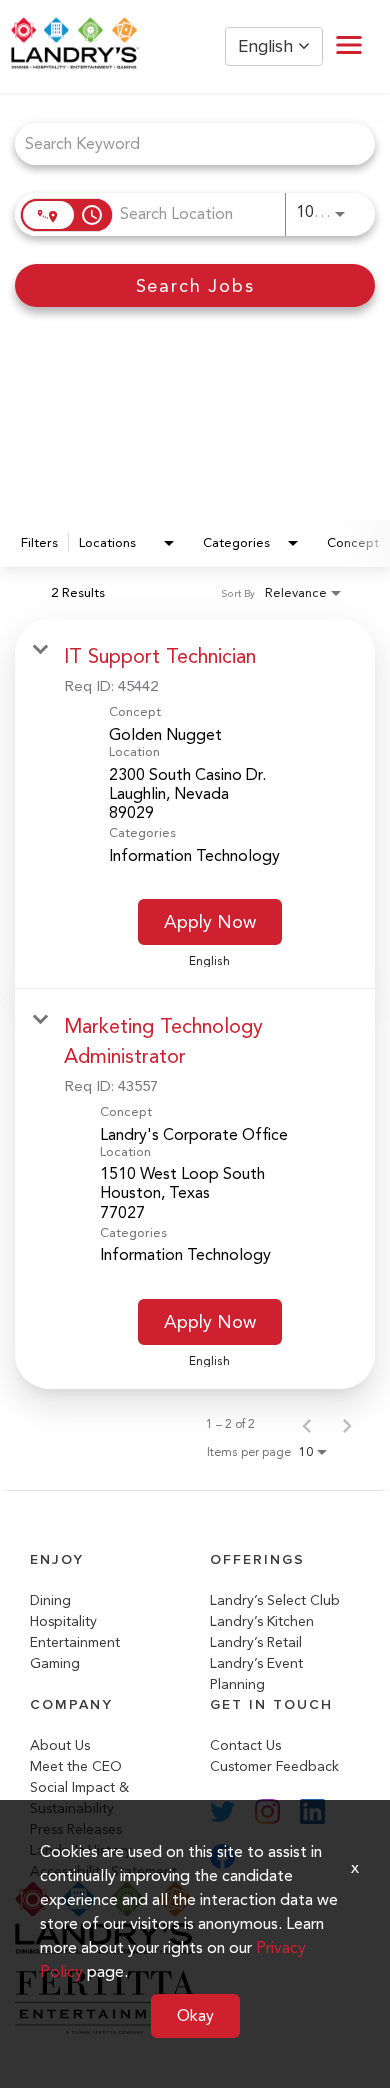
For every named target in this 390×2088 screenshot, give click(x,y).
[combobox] (185, 143)
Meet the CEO (76, 1766)
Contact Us (245, 1745)
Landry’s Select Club (275, 1600)
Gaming (55, 1663)
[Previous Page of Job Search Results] (307, 1424)
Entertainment (75, 1642)
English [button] (268, 46)
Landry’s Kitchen (262, 1621)
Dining (50, 1600)
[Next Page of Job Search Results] (347, 1424)
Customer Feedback (274, 1766)
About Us (60, 1745)
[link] (195, 804)
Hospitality (63, 1621)
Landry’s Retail (256, 1642)
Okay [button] (195, 2015)
